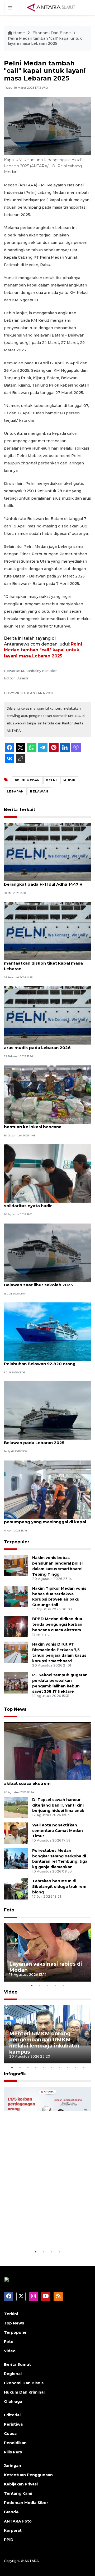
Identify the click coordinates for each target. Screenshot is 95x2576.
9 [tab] (75, 2067)
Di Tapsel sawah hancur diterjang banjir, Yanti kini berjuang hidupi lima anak (58, 1805)
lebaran (15, 791)
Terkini (11, 2314)
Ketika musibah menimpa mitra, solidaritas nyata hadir (38, 1203)
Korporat (13, 2530)
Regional (13, 2374)
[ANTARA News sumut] (53, 7)
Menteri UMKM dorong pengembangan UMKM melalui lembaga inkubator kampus (44, 2043)
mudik (69, 780)
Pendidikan (15, 2443)
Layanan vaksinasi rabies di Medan (46, 1967)
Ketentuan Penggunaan (28, 2475)
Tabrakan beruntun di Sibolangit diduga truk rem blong (59, 1887)
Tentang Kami (18, 2493)
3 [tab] (47, 1986)
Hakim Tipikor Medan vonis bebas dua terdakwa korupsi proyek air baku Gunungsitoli (59, 1597)
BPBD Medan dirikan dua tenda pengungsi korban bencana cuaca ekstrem (57, 1624)
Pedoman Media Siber (26, 2503)
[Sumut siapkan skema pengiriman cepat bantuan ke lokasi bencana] (47, 1094)
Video (11, 1992)
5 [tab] (63, 1986)
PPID (9, 2540)
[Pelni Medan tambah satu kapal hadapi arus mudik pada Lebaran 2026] (47, 1015)
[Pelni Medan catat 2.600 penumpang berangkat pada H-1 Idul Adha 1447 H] (47, 852)
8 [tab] (67, 2067)
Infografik (15, 2074)
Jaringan (13, 2466)
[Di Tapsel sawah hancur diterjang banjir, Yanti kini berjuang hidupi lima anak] (16, 1807)
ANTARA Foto (18, 2521)
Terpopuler (17, 1542)
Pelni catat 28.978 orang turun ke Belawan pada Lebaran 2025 (40, 1440)
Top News (15, 1709)
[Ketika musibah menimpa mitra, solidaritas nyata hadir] (47, 1173)
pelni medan (27, 780)
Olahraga (13, 2402)
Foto (9, 1910)
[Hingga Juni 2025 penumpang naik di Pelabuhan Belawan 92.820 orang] (47, 1331)
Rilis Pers (13, 2452)
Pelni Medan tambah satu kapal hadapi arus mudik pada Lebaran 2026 (46, 1045)
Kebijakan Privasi (21, 2484)
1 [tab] (32, 1986)
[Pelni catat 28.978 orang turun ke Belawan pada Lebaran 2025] (47, 1410)
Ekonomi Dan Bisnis (52, 33)
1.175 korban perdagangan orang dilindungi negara (44, 2232)
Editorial (12, 2415)
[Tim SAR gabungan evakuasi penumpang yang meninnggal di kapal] (47, 1489)
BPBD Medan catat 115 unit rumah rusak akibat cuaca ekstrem (46, 1781)
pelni (52, 780)
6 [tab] (51, 2067)
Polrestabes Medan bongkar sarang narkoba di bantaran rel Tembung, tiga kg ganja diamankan (60, 1859)
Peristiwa (13, 2424)
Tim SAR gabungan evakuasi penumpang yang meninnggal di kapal (45, 1519)
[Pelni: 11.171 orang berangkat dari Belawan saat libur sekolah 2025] (47, 1252)
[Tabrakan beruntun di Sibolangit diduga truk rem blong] (16, 1889)
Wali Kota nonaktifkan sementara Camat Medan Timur (58, 1831)
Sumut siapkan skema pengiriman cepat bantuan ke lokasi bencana (47, 1124)
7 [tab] (59, 2067)
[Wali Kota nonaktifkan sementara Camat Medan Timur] (16, 1833)
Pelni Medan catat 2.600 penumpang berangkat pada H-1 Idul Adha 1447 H (43, 881)
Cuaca (10, 2434)
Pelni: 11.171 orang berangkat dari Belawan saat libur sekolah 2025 (39, 1282)
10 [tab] (83, 2067)
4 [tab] (55, 1986)
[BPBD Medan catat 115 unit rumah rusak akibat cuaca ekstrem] (47, 1751)
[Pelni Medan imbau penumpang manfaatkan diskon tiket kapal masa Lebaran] (47, 931)
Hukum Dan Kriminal (24, 2392)
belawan (39, 791)
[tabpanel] (47, 1952)
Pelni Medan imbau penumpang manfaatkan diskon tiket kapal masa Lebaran (43, 963)
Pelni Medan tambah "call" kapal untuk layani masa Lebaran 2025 (45, 41)
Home (19, 33)
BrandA (11, 2512)
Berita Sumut (17, 2364)
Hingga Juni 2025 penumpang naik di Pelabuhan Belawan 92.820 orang (43, 1361)
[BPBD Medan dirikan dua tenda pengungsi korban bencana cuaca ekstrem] (16, 1627)
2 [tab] (40, 1986)
